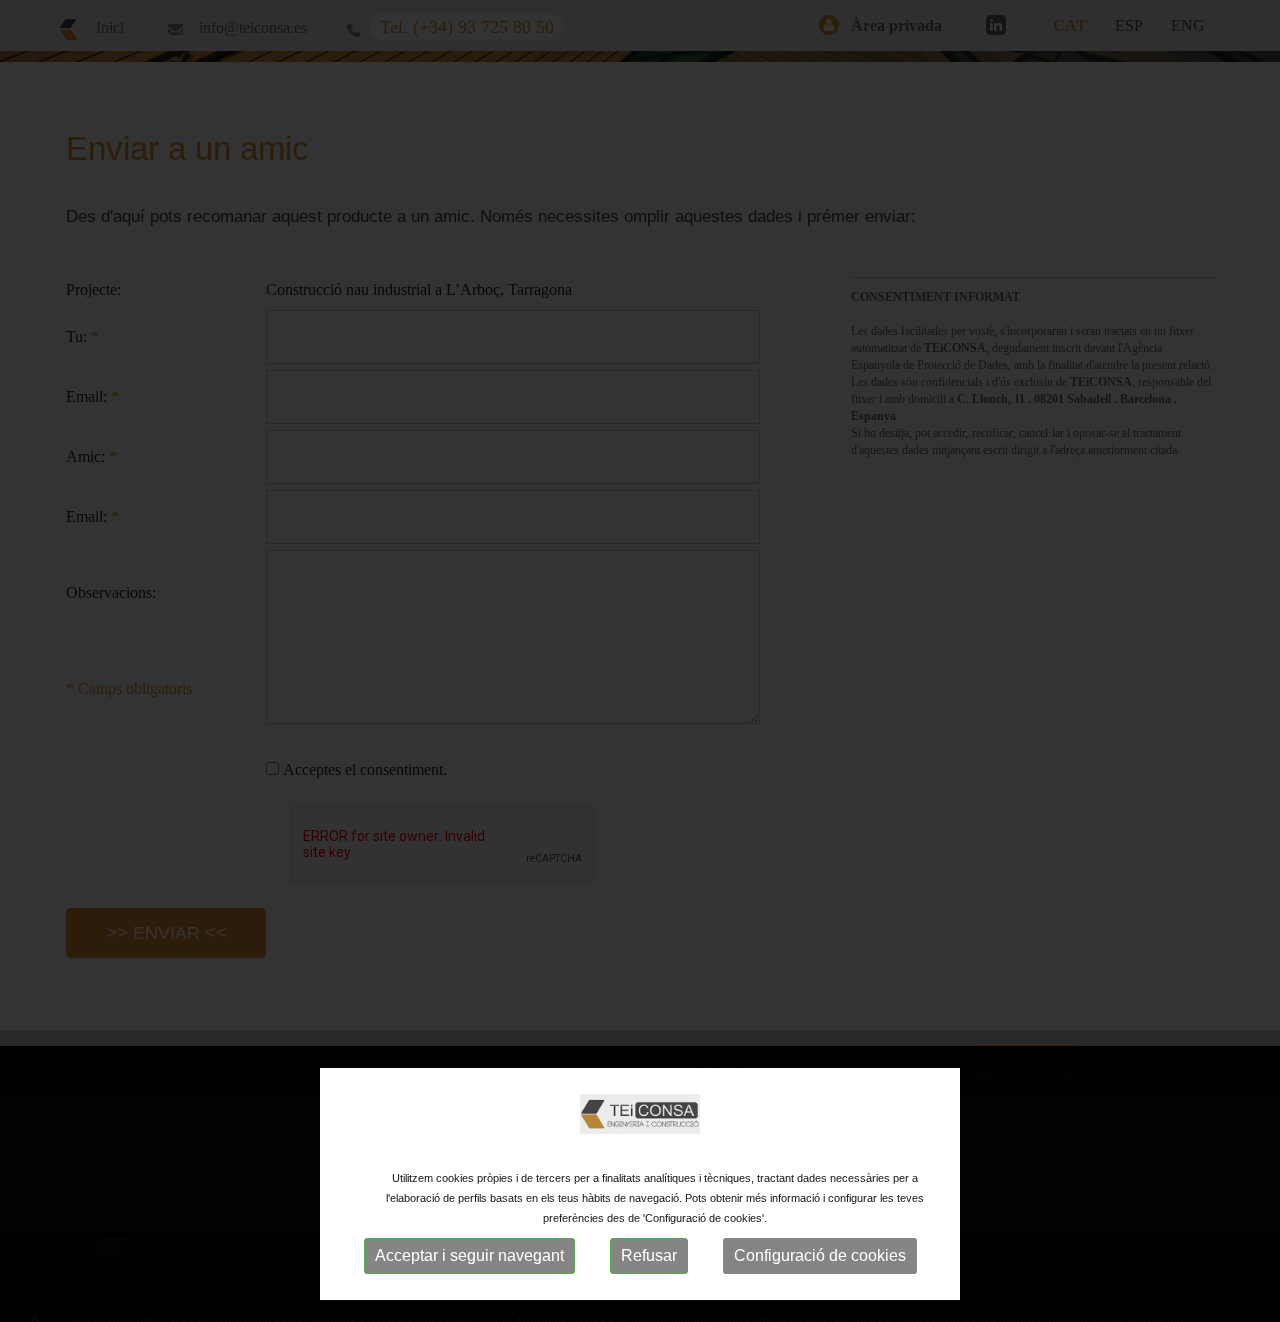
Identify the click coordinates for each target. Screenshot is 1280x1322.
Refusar (649, 1255)
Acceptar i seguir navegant (469, 1255)
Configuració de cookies (820, 1255)
